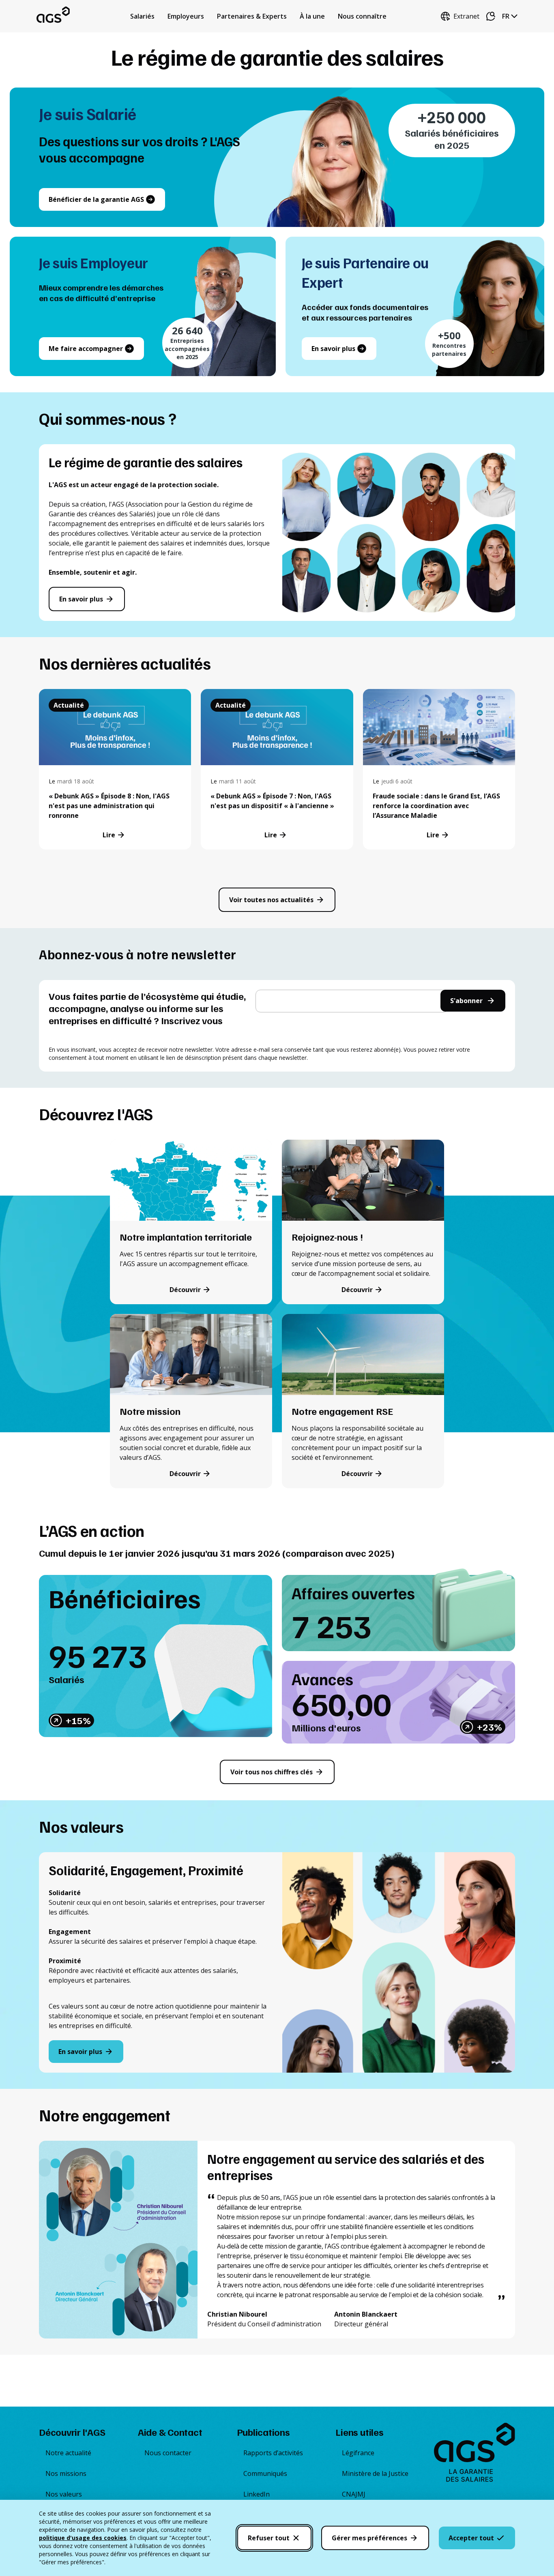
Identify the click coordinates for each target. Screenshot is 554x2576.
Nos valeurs (64, 2494)
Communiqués (265, 2473)
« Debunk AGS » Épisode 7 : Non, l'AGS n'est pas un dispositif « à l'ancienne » (272, 801)
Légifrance (358, 2453)
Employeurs (186, 16)
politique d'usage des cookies (83, 2538)
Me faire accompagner (86, 349)
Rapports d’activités (273, 2453)
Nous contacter (168, 2453)
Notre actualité (68, 2453)
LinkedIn (257, 2494)
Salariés (142, 16)
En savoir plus (333, 349)
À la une (312, 16)
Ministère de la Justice (375, 2473)
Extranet (466, 16)
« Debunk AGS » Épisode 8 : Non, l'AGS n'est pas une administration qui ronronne (109, 806)
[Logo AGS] (475, 2454)
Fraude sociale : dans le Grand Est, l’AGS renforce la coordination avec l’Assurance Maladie (436, 806)
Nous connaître (362, 16)
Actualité (69, 705)
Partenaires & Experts (252, 16)
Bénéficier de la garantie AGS (96, 199)
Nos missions (66, 2473)
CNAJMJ (354, 2494)
